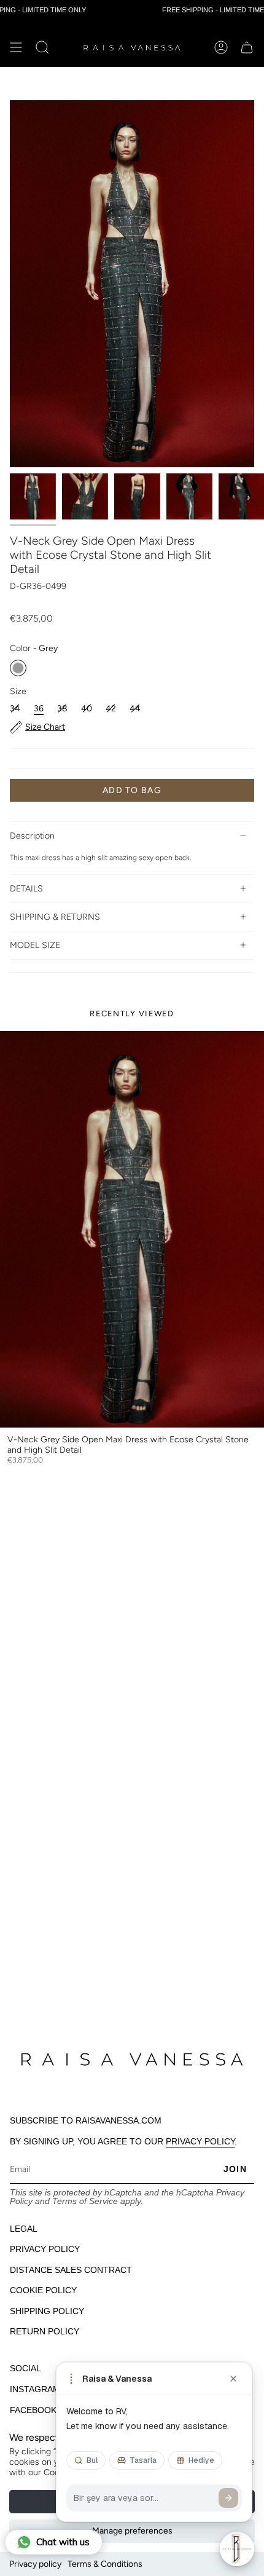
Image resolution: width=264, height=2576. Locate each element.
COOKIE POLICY (43, 2290)
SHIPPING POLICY (47, 2311)
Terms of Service (85, 2201)
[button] (42, 47)
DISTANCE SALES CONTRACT (71, 2270)
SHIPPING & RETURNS (55, 917)
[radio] (18, 668)
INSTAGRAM (35, 2389)
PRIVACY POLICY (200, 2141)
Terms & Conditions (105, 2564)
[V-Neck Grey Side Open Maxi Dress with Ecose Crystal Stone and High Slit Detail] (132, 1229)
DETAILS (26, 889)
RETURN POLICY (45, 2331)
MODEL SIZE (35, 945)
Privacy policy (35, 2564)
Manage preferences (132, 2531)
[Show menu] (16, 47)
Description (32, 836)
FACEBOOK (33, 2410)
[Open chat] (237, 2549)
